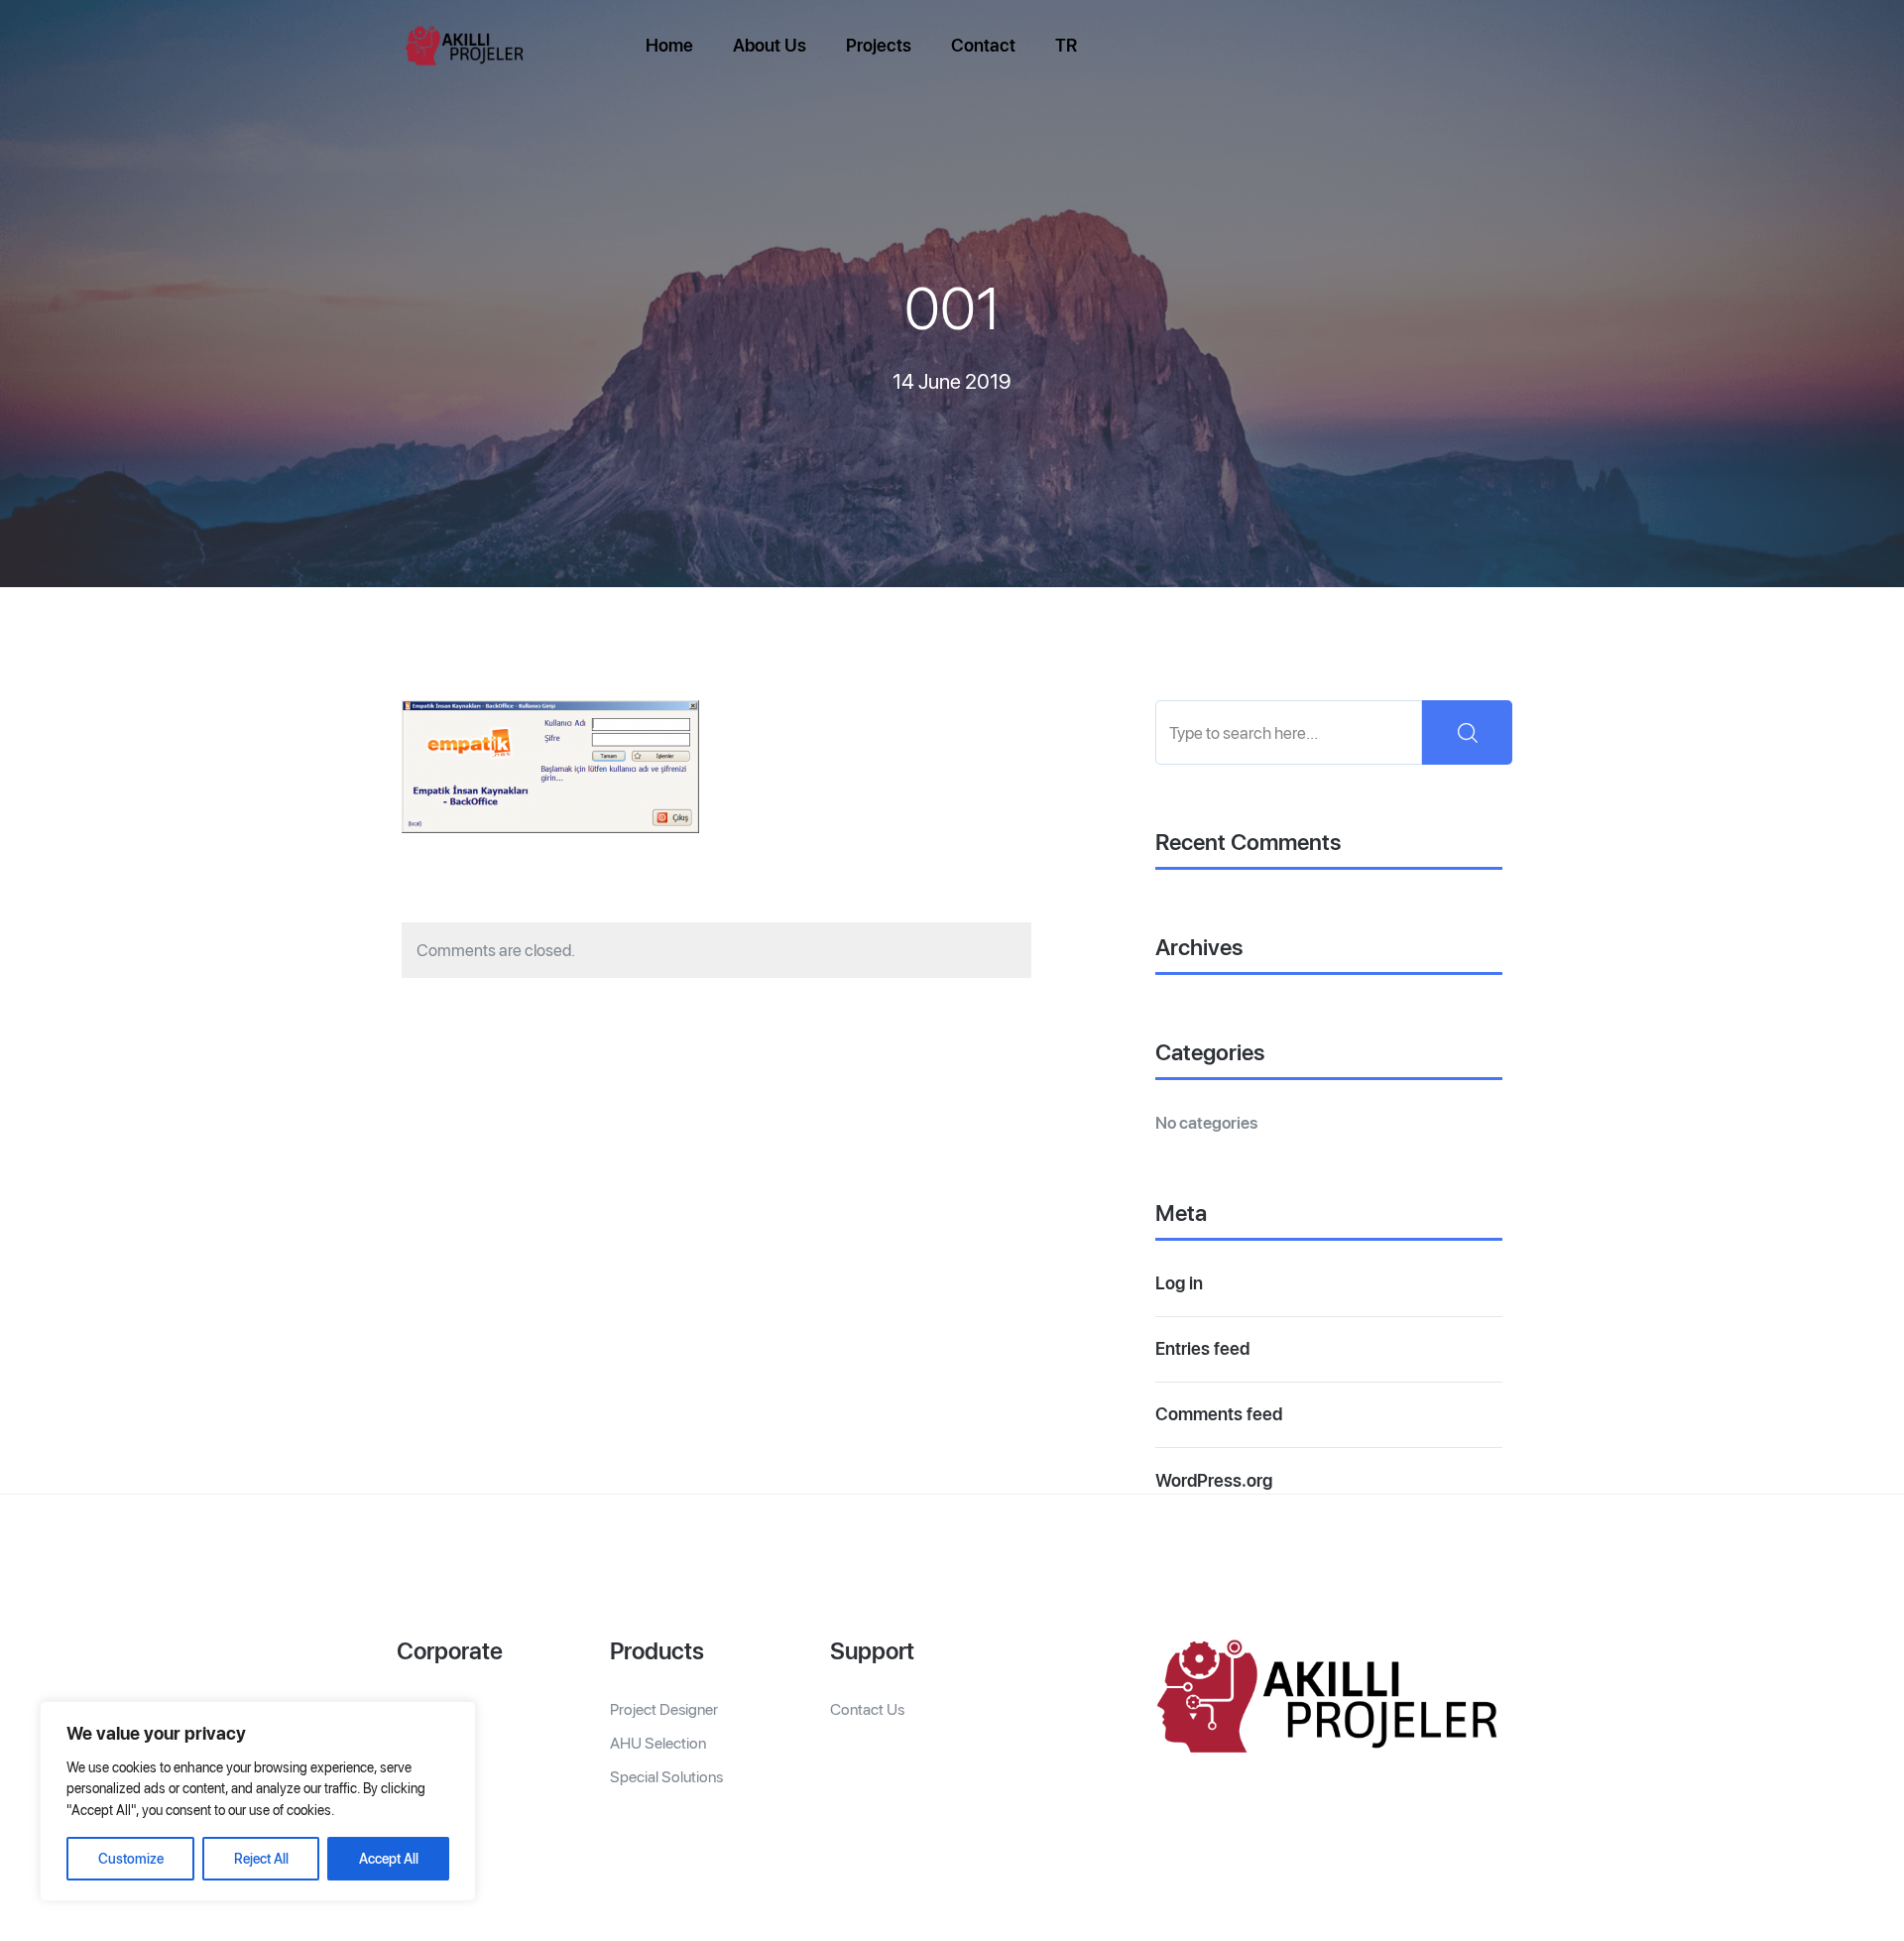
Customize (131, 1859)
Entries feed (1202, 1348)
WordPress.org (1214, 1480)
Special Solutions (666, 1777)
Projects (879, 45)
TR (1066, 45)
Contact (983, 45)
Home (669, 45)
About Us (770, 45)
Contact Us (867, 1709)
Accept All (389, 1859)
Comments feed (1219, 1414)
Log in (1179, 1283)
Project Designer (664, 1709)
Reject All (261, 1859)
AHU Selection (658, 1743)
